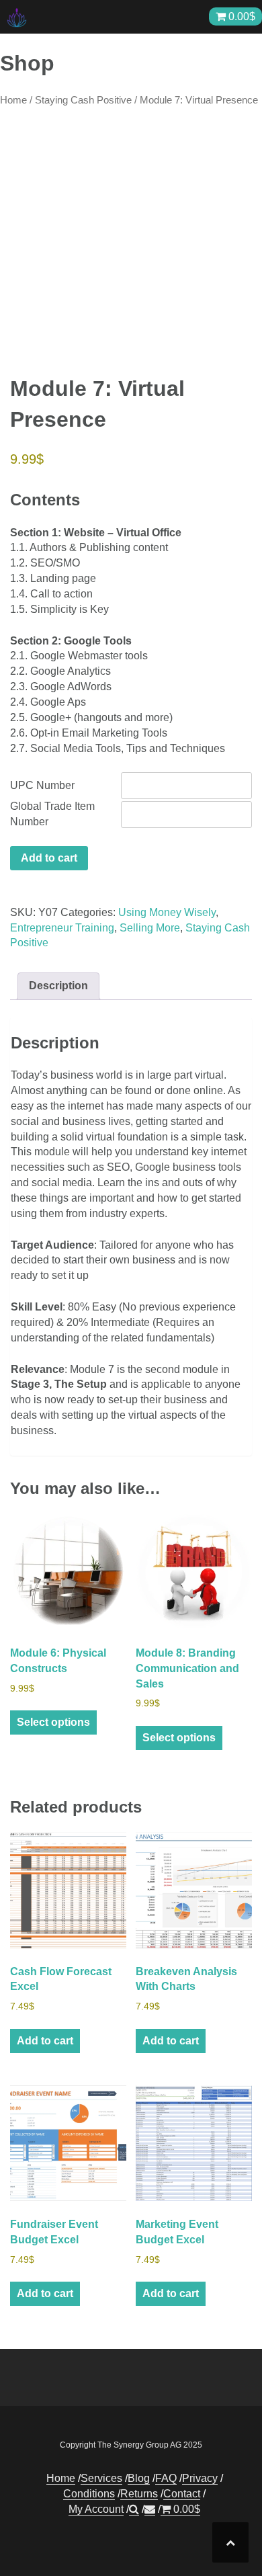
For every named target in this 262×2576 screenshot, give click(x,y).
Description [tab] (58, 986)
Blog (139, 2478)
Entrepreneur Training (62, 928)
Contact (182, 2494)
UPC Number (42, 785)
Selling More (150, 928)
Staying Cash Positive (83, 100)
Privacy (200, 2478)
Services (101, 2478)
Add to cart (49, 858)
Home (13, 100)
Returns (139, 2494)
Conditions (89, 2494)
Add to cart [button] (45, 2041)
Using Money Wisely (167, 912)
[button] (134, 2509)
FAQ (166, 2478)
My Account (96, 2509)
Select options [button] (53, 1722)
